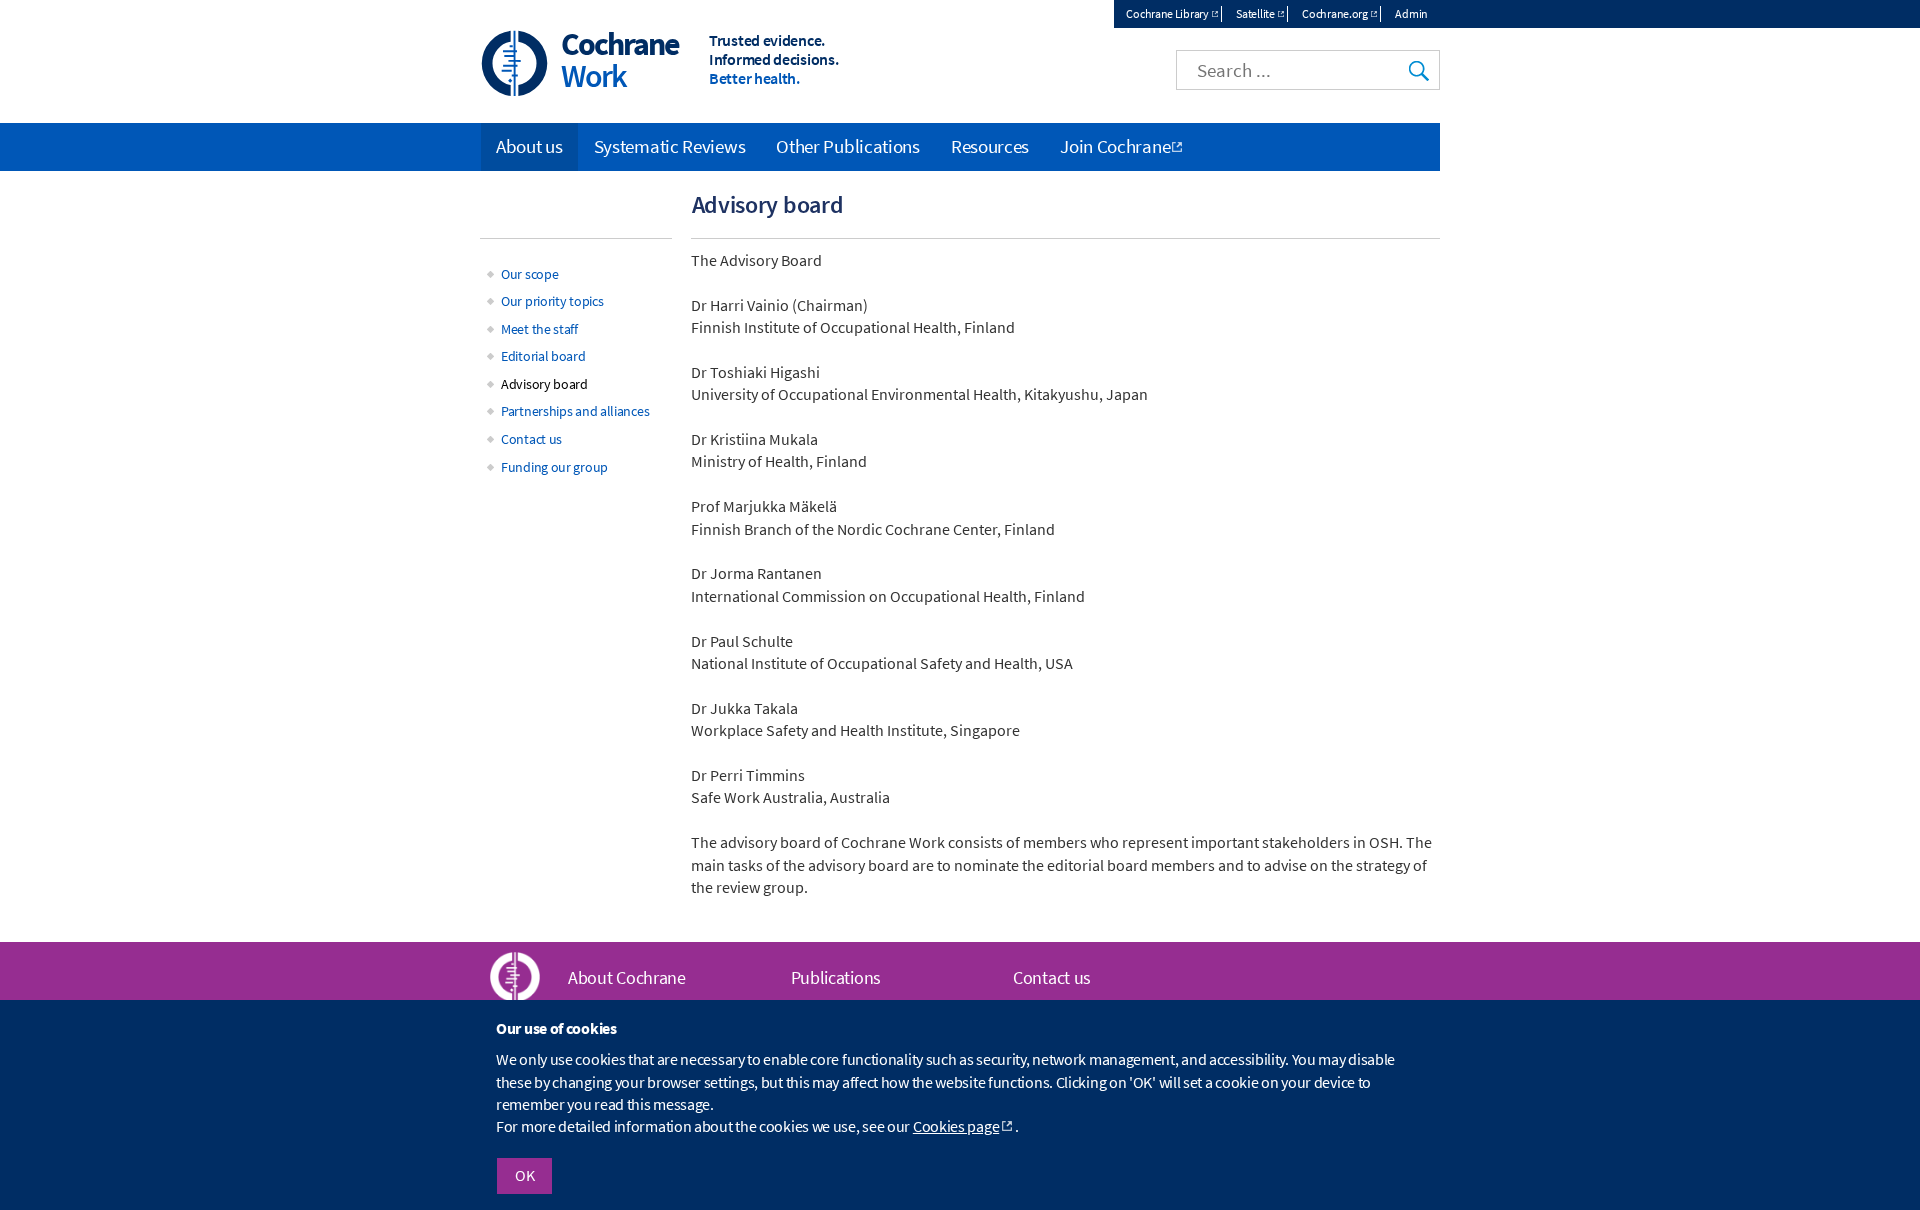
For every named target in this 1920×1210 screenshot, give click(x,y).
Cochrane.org (1334, 13)
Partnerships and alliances (575, 411)
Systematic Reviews (670, 146)
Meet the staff (539, 329)
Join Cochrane (1115, 146)
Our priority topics (552, 301)
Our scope (529, 274)
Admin (1411, 13)
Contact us (531, 439)
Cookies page (956, 1127)
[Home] (515, 65)
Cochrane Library (1167, 13)
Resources (990, 146)
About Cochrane (627, 977)
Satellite (1255, 13)
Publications (836, 977)
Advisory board (544, 384)
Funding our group (554, 467)
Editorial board (543, 356)
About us (529, 146)
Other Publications (848, 146)
